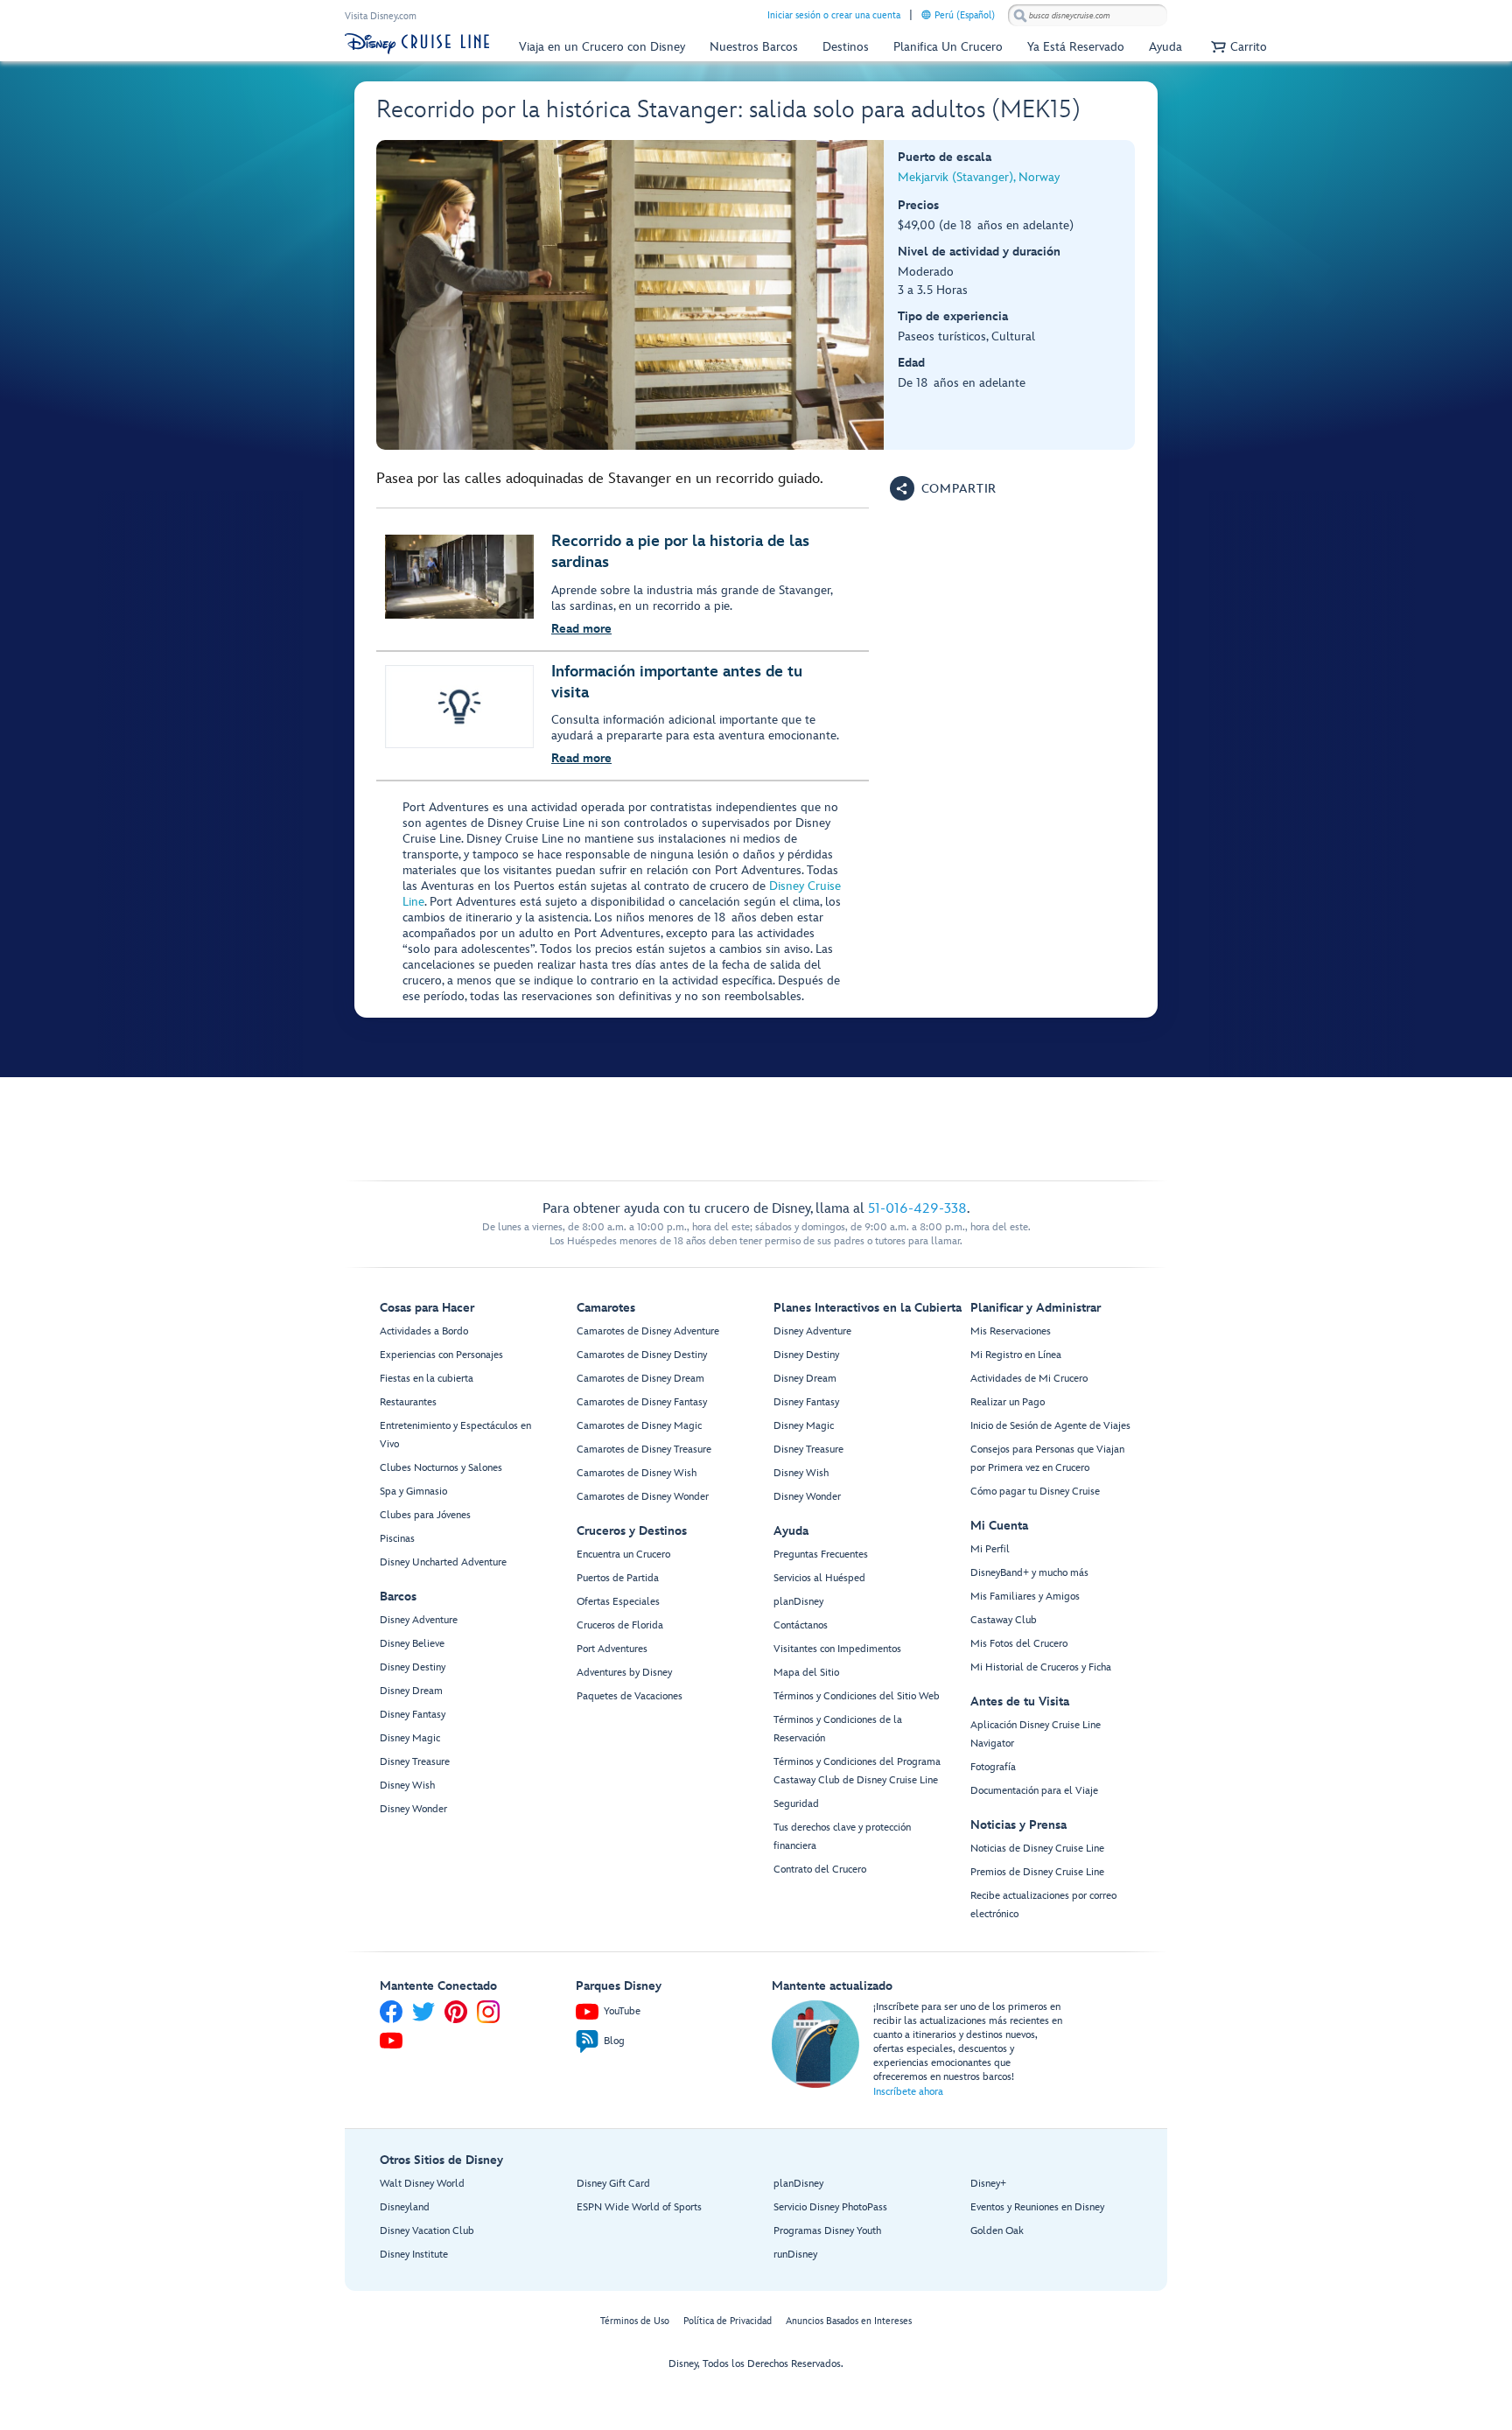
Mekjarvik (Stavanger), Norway (979, 177)
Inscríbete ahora (908, 2092)
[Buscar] (1020, 15)
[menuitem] (926, 14)
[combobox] (1088, 16)
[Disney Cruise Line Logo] (417, 44)
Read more (581, 629)
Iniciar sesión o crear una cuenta (834, 15)
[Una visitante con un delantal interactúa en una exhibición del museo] (630, 295)
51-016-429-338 (917, 1209)
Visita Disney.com (381, 16)
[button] (1237, 47)
